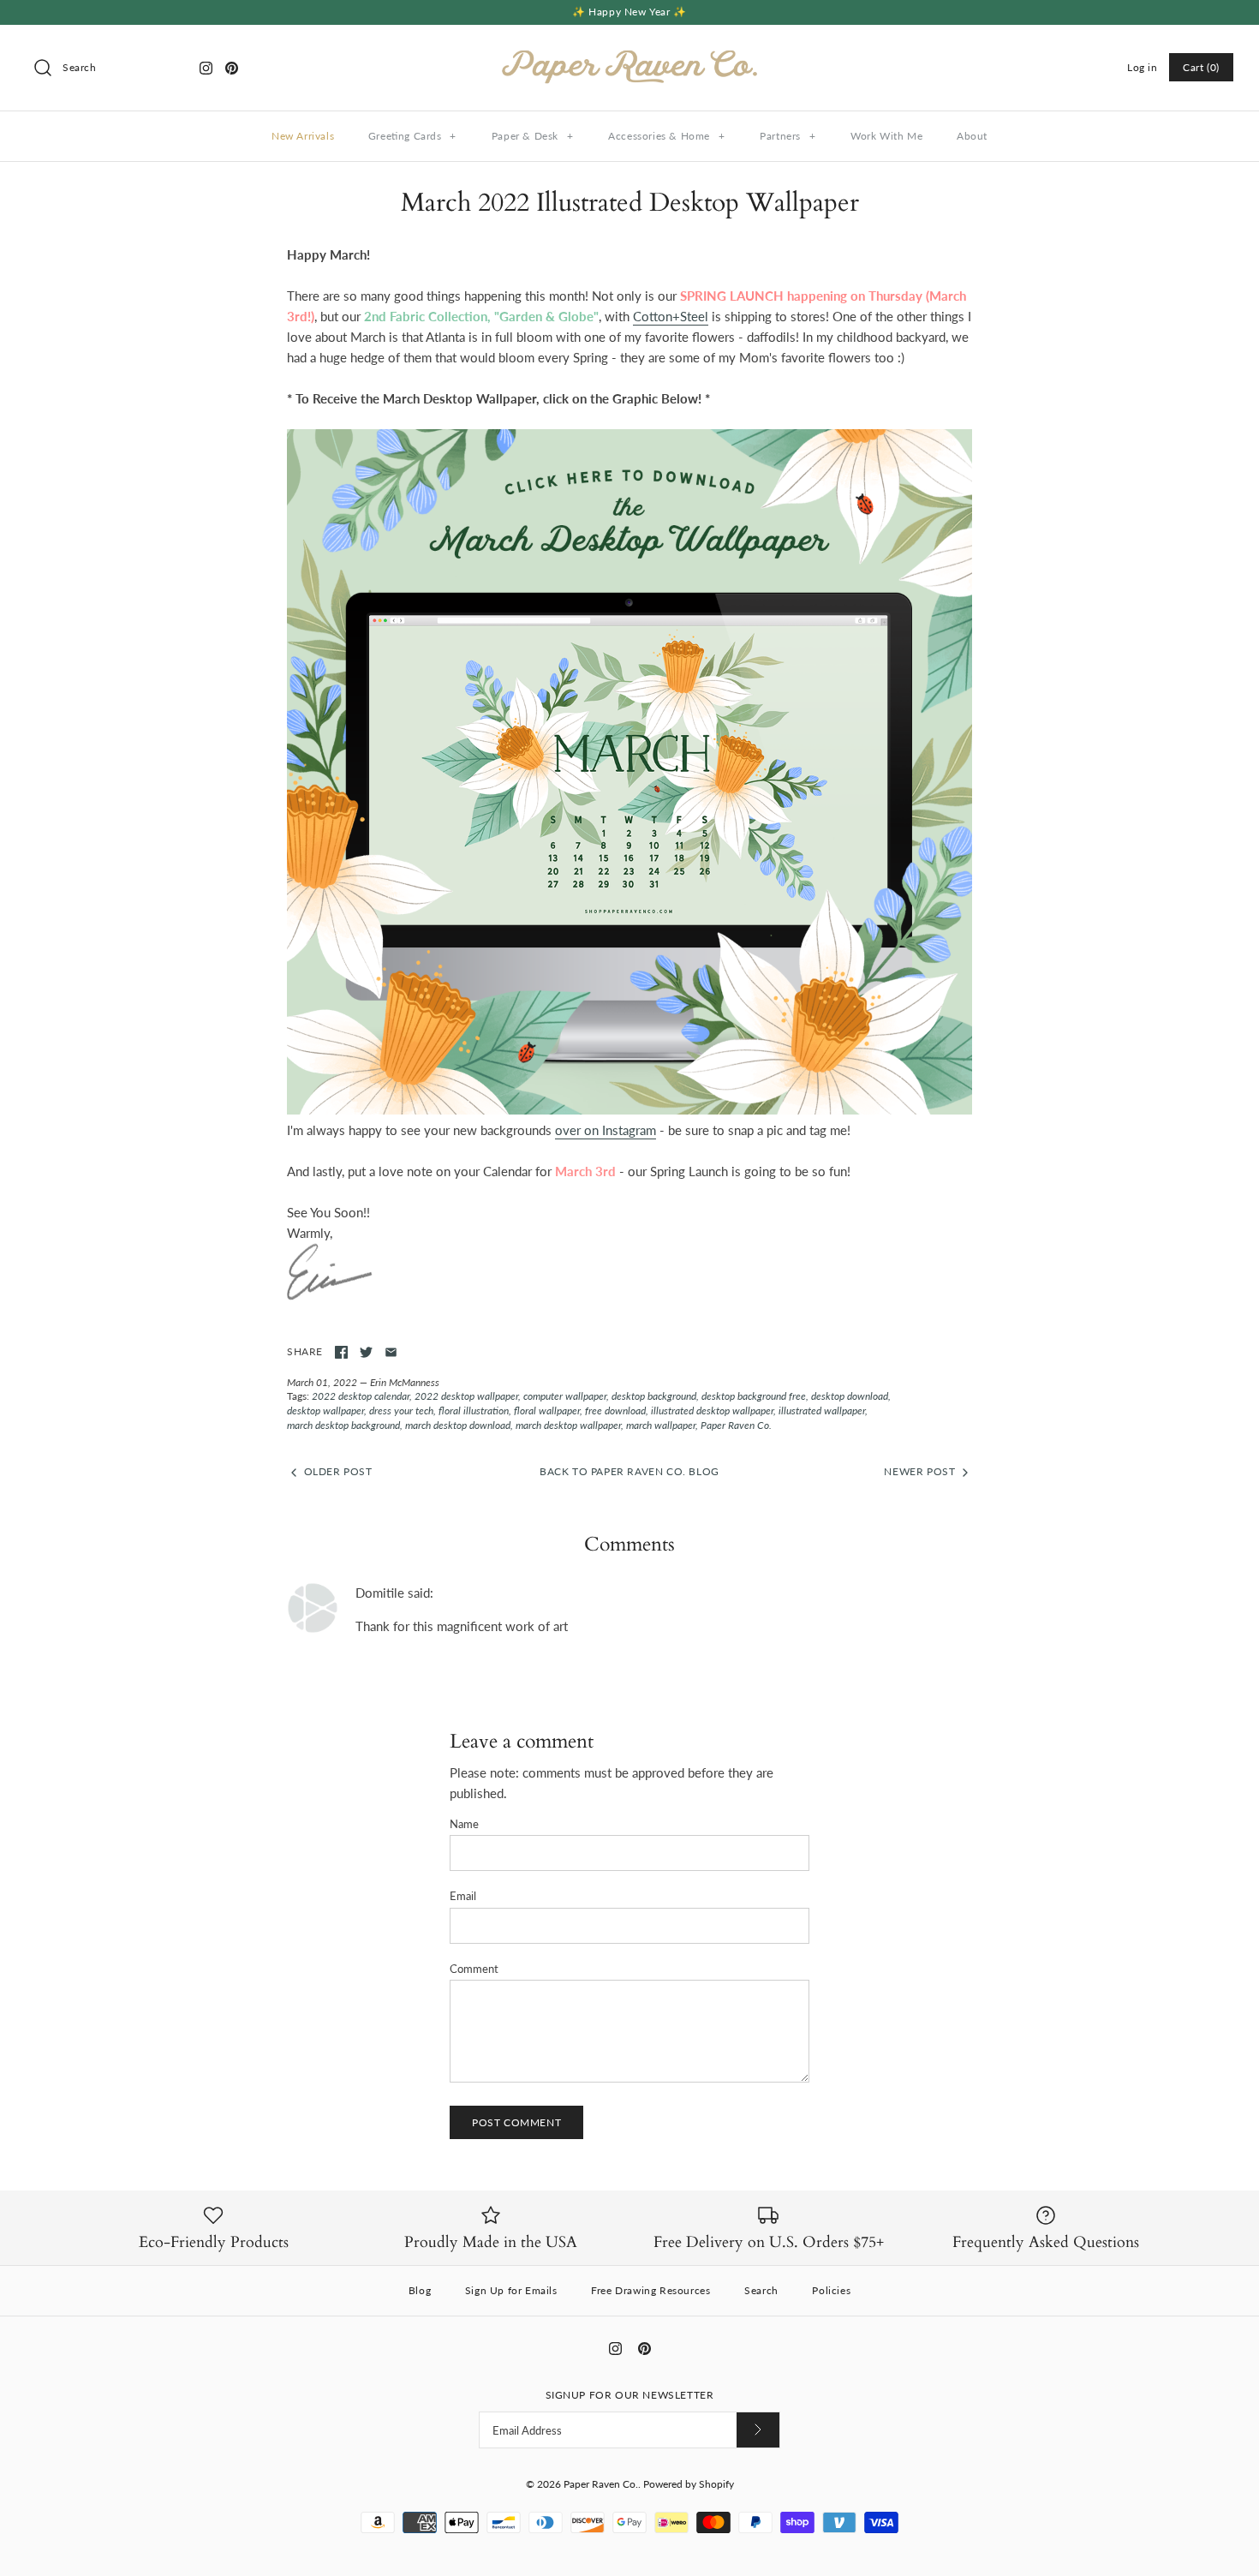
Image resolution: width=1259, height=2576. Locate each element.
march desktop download (458, 1425)
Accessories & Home (666, 136)
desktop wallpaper (325, 1411)
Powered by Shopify (689, 2484)
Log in (1143, 67)
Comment (474, 1969)
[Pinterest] (232, 68)
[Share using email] (391, 1352)
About (972, 136)
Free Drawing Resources (650, 2290)
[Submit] (758, 2430)
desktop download (850, 1396)
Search (761, 2290)
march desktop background (343, 1425)
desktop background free (754, 1396)
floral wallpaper (547, 1411)
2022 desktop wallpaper (466, 1396)
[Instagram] (206, 68)
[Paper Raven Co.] (629, 52)
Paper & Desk (533, 136)
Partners (788, 136)
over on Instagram (606, 1130)
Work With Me (886, 136)
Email (463, 1896)
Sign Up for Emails (511, 2290)
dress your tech (401, 1411)
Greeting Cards (412, 136)
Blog (420, 2290)
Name (464, 1824)
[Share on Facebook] (341, 1352)
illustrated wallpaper (822, 1411)
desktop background (654, 1396)
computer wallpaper (565, 1396)
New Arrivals (303, 136)
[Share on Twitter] (366, 1352)
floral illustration (474, 1411)
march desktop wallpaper (568, 1425)
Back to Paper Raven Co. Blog (629, 1471)
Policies (831, 2290)
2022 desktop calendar (361, 1396)
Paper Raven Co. (736, 1425)
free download (615, 1411)
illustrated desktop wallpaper (712, 1411)
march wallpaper (661, 1425)
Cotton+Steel (671, 316)
